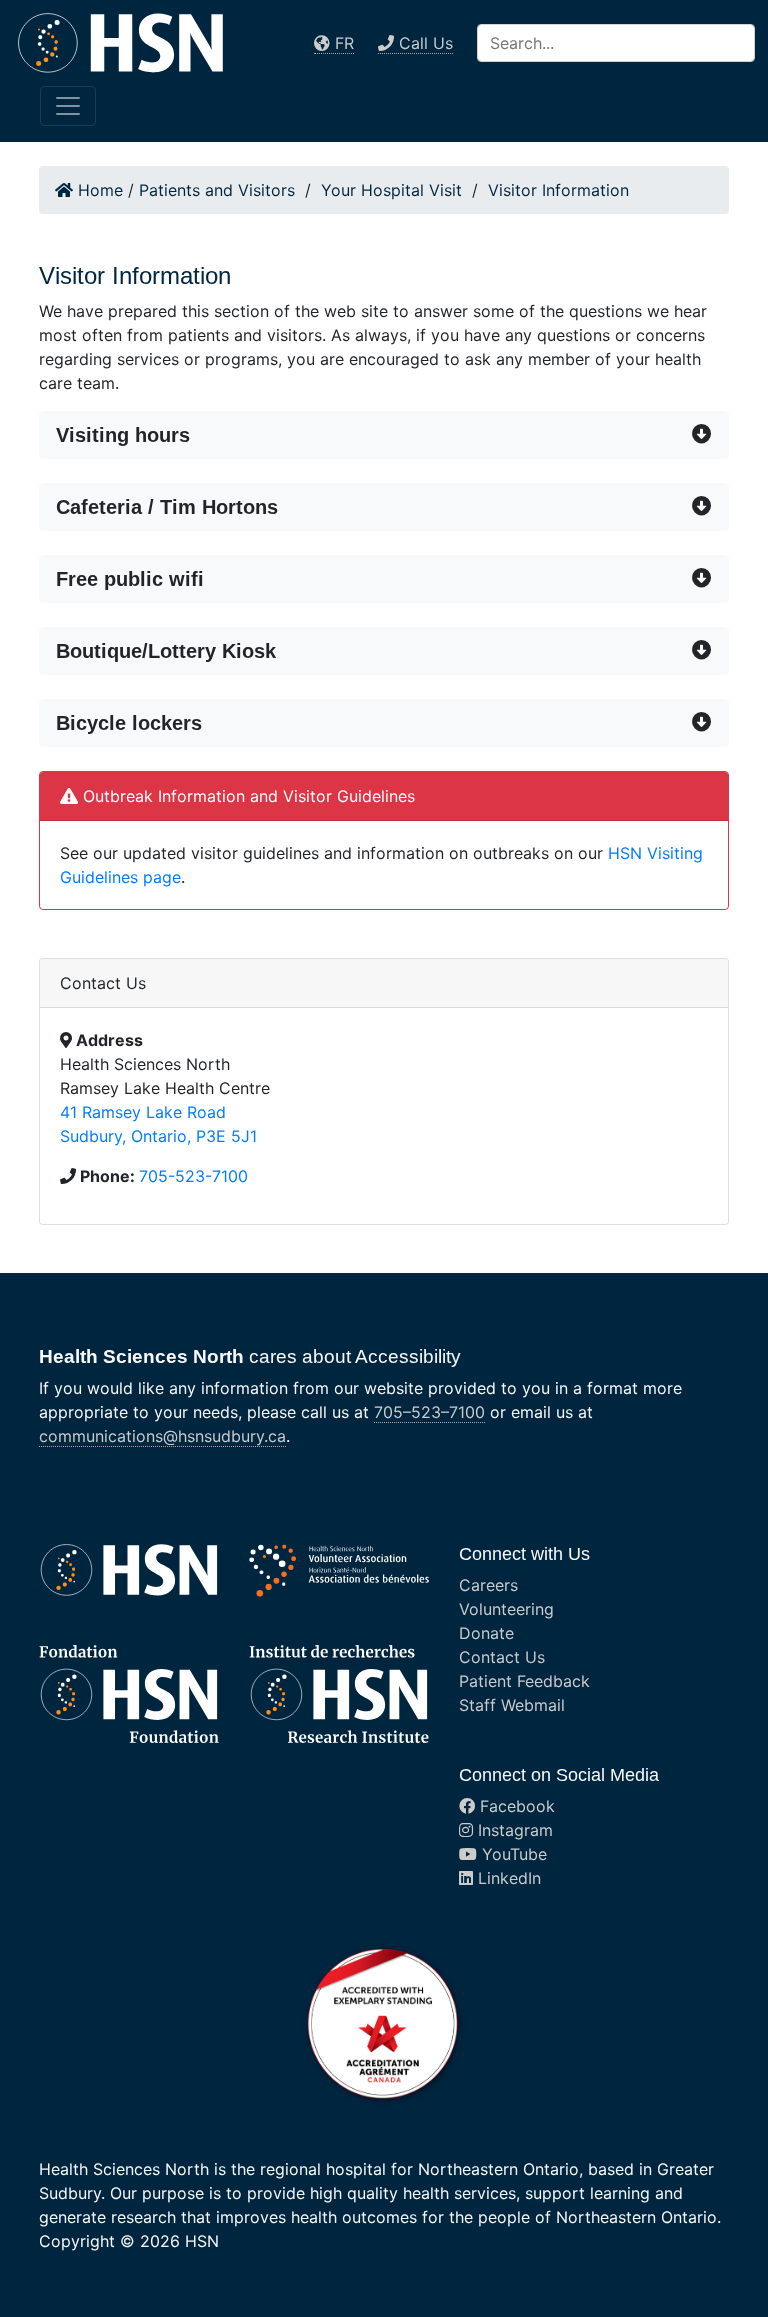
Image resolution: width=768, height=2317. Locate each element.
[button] (384, 435)
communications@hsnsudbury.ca (162, 1436)
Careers (488, 1585)
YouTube (512, 1854)
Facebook (515, 1806)
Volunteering (506, 1609)
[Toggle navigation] (68, 106)
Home (98, 190)
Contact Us (502, 1657)
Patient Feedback (524, 1681)
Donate (486, 1633)
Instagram (513, 1830)
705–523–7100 (429, 1412)
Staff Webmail (512, 1705)
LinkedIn (507, 1878)
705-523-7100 (193, 1176)
